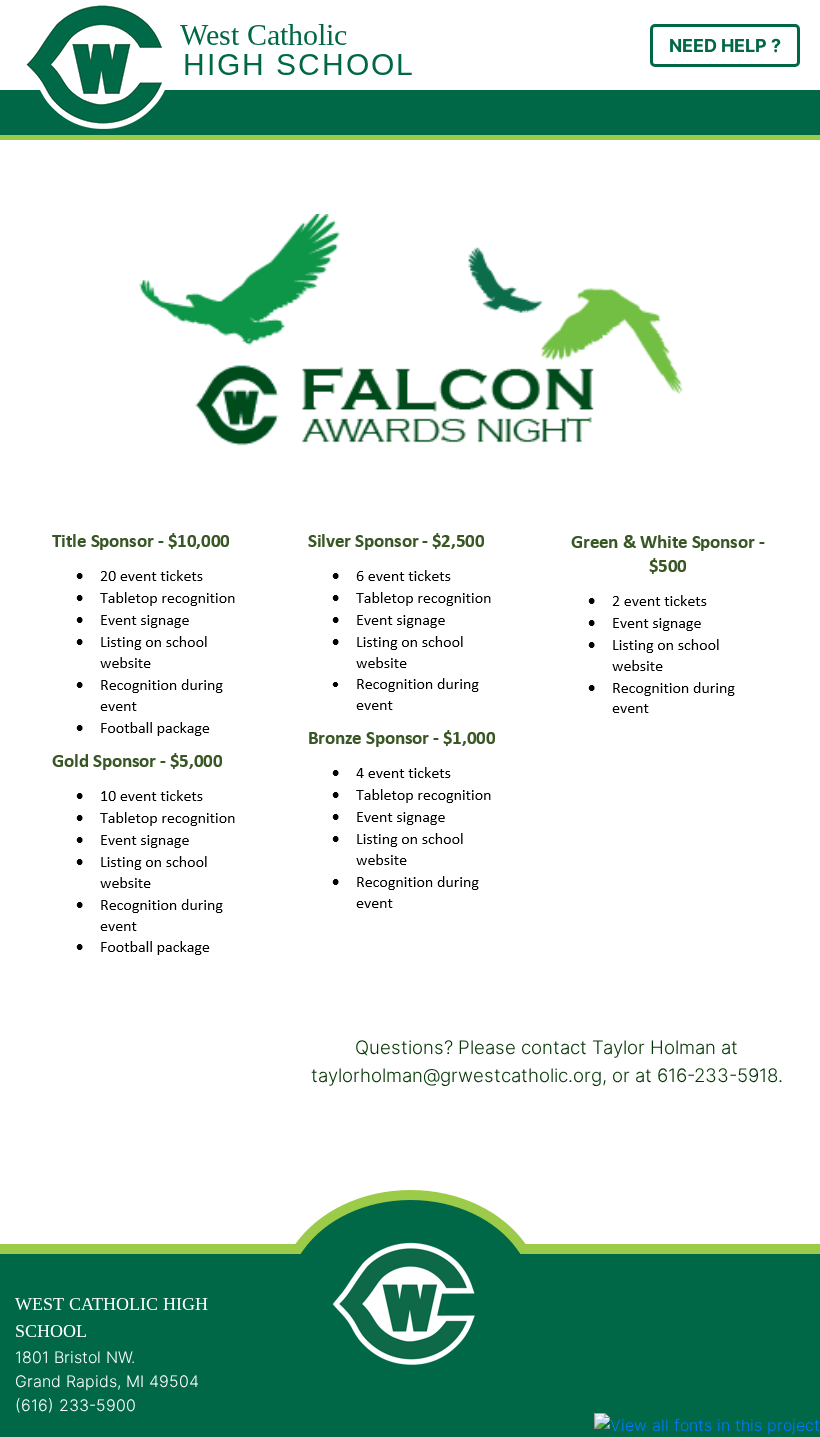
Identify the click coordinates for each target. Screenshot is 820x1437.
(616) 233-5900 (75, 1405)
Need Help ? (725, 45)
